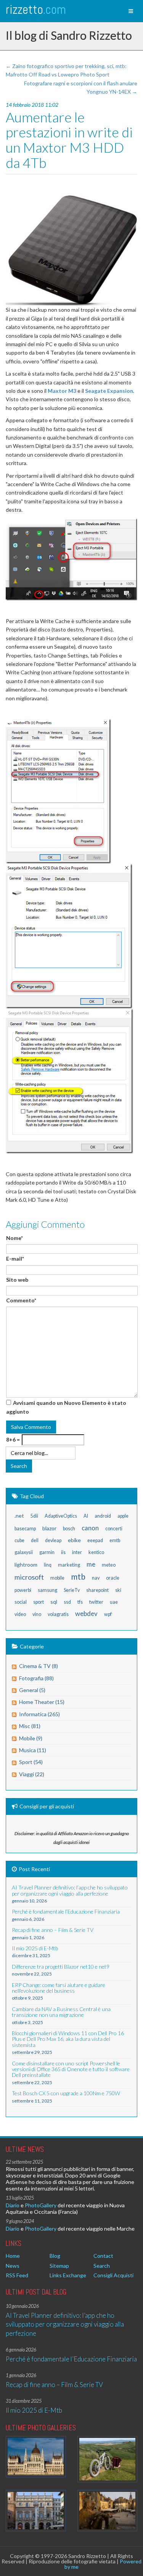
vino (37, 1614)
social (21, 1602)
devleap (53, 1540)
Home (13, 2256)
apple (123, 1516)
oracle (113, 1578)
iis (63, 1552)
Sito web (17, 1280)
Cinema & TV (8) (39, 1666)
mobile (57, 1578)
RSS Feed (17, 2275)
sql (54, 1602)
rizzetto (36, 9)
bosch (69, 1529)
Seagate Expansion (109, 391)
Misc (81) (30, 1726)
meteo (109, 1565)
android (103, 1516)
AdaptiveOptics (61, 1516)
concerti (114, 1529)
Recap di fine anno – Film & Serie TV (54, 2385)
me (91, 1564)
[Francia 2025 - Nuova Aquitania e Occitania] (108, 2511)
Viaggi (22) (32, 1774)
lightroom (26, 1565)
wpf (108, 1614)
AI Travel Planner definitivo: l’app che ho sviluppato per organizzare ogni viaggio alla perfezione (65, 2324)
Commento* (21, 1300)
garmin (47, 1552)
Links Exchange (68, 2275)
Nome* (14, 1238)
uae (114, 1602)
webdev (86, 1613)
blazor (49, 1528)
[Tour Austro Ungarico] (36, 2457)
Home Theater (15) (42, 1702)
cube (19, 1540)
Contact (103, 2256)
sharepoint (97, 1590)
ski (118, 1590)
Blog (55, 2256)
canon (90, 1528)
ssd (67, 1602)
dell (35, 1540)
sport (39, 1602)
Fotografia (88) (36, 1678)
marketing (69, 1565)
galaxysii (24, 1552)
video (20, 1614)
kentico (96, 1552)
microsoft (29, 1577)
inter (77, 1552)
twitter (96, 1602)
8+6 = (13, 1439)
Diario (13, 2205)
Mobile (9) (31, 1738)
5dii (34, 1516)
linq (48, 1565)
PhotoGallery (41, 2205)
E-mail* (15, 1259)
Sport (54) (31, 1762)
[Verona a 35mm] (36, 2511)
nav (96, 1578)
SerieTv (72, 1590)
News (13, 2266)
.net (19, 1516)
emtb (115, 1540)
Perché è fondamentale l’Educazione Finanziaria (71, 2359)
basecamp (25, 1529)
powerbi (23, 1590)
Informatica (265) (39, 1714)
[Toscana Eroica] (108, 2459)
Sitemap (59, 2266)
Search (102, 2266)
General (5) (32, 1690)
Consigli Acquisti (113, 2275)
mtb (78, 1576)
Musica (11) (33, 1750)
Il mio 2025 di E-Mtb (34, 2410)
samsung (47, 1590)
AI (86, 1516)
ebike (74, 1540)
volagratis (58, 1614)
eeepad (95, 1540)
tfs (80, 1602)
